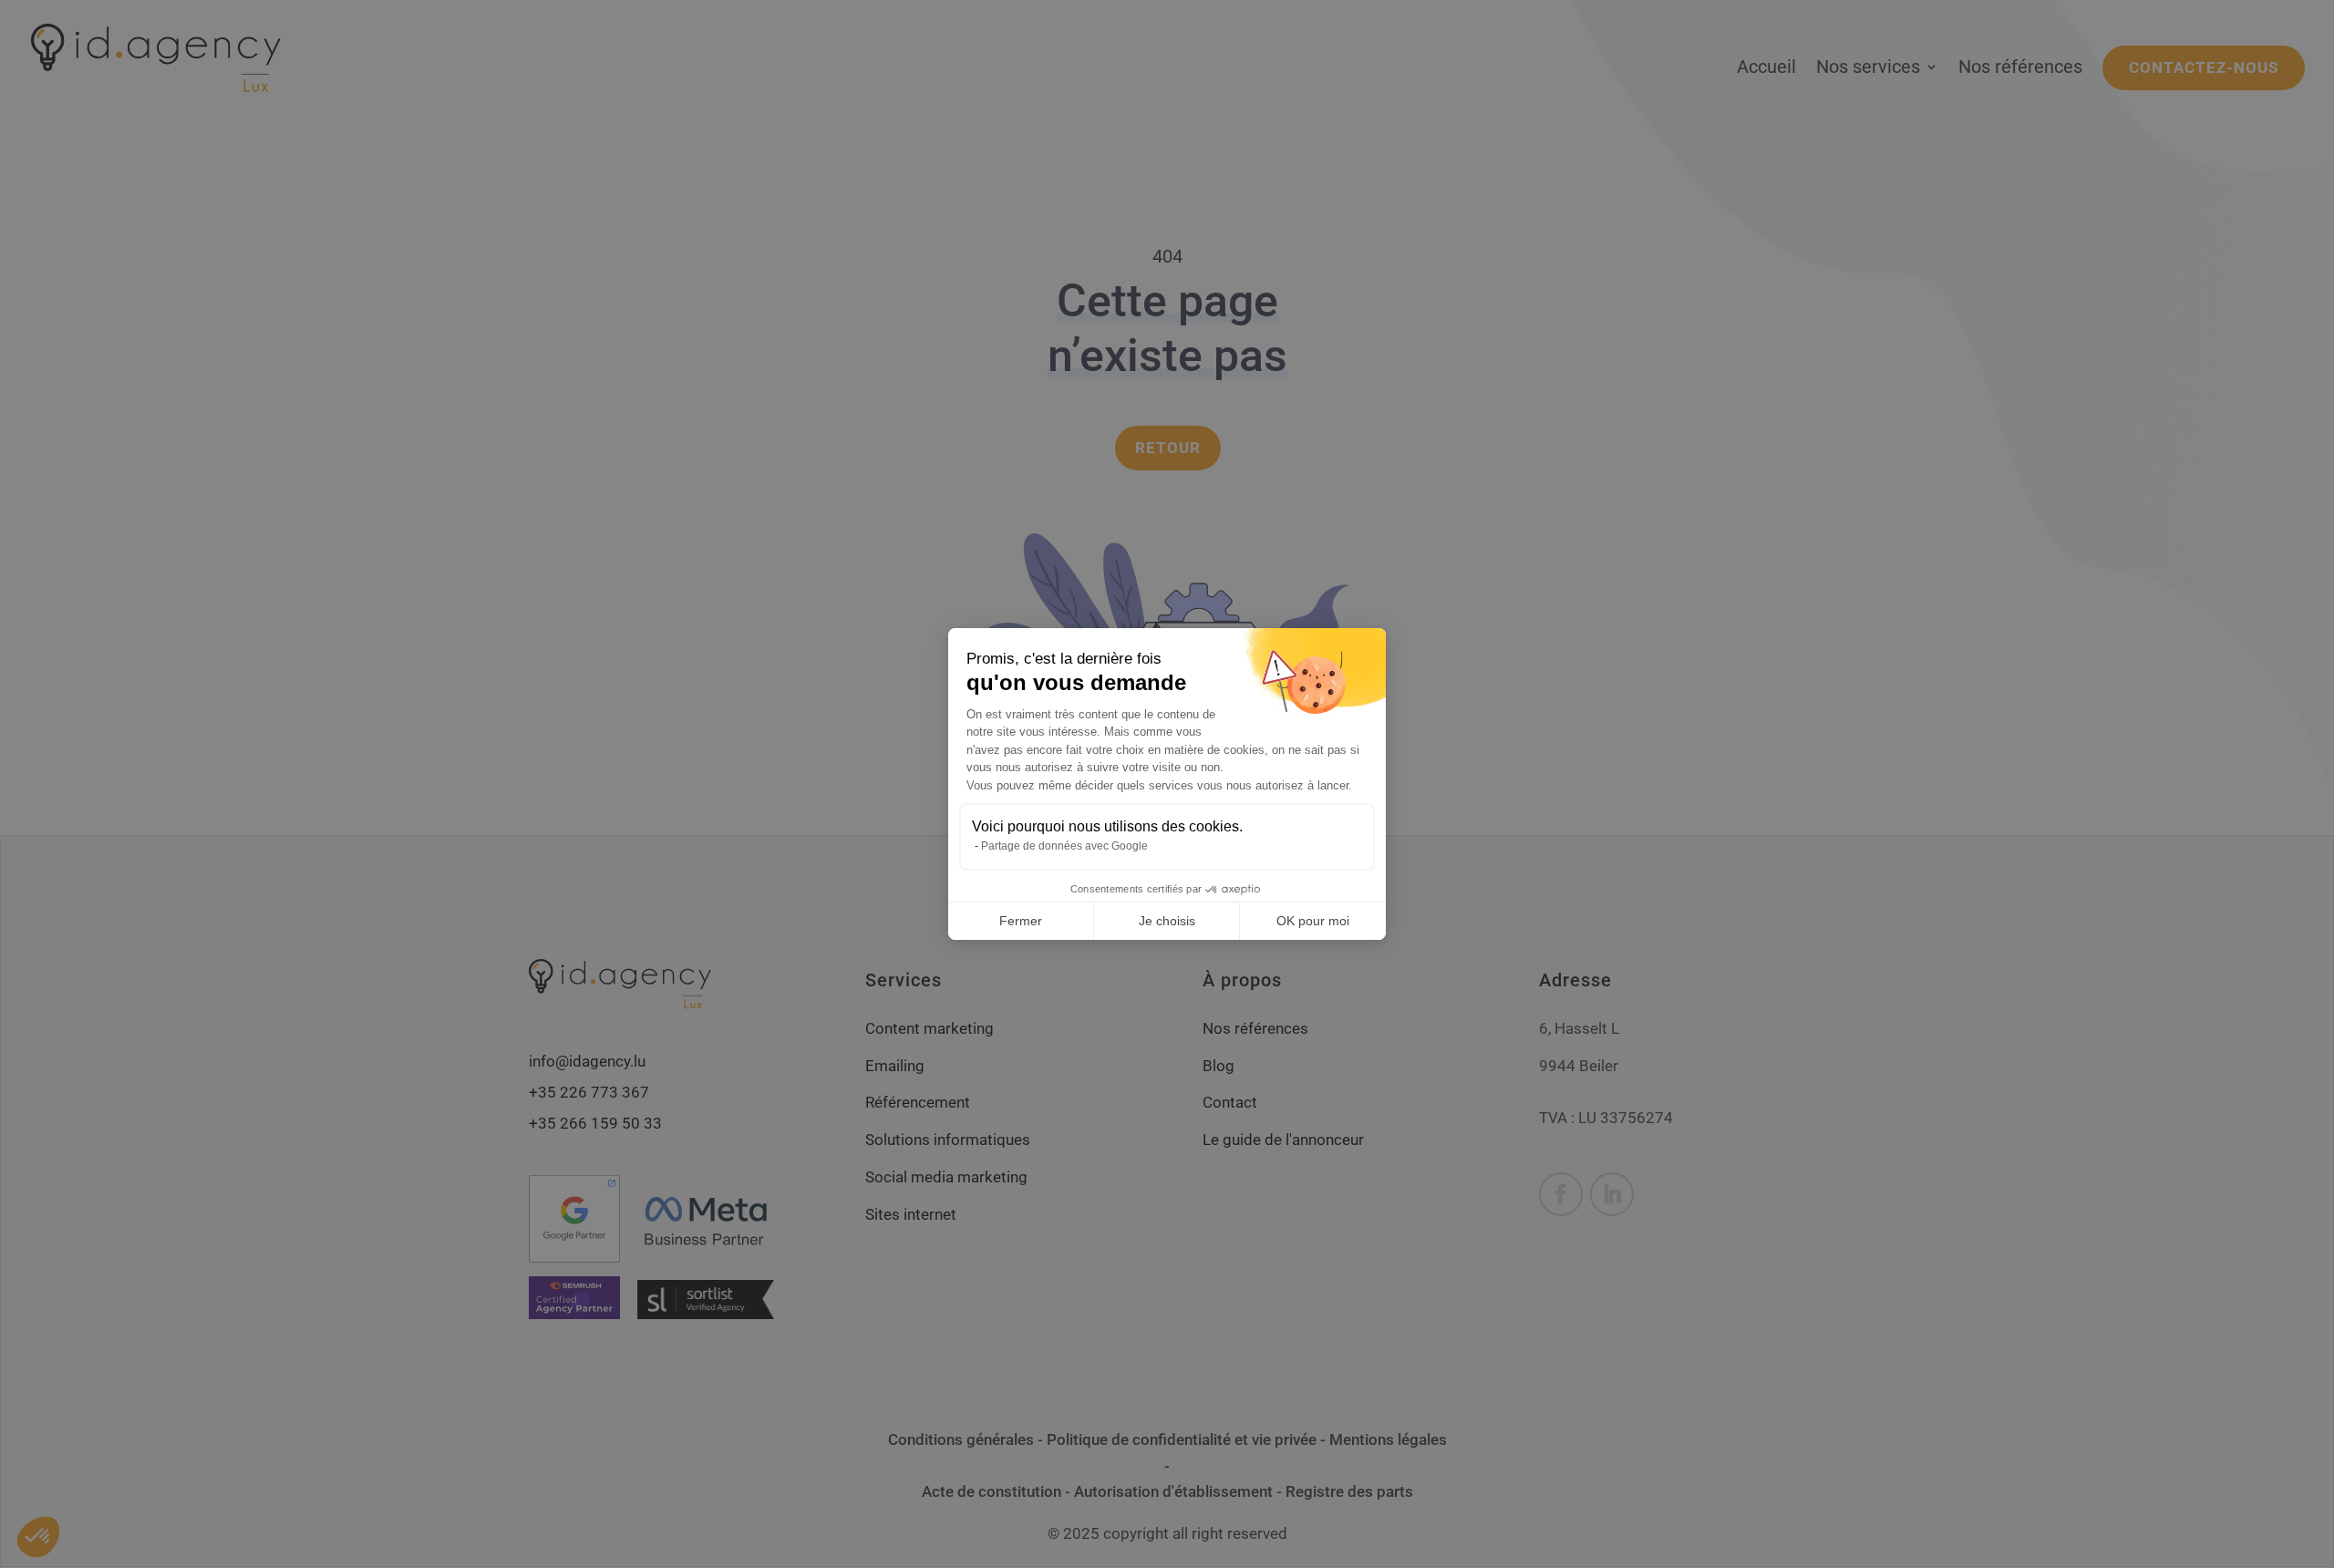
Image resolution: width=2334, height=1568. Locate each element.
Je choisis (1167, 921)
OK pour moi (1313, 921)
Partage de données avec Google (1064, 846)
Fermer (1021, 921)
